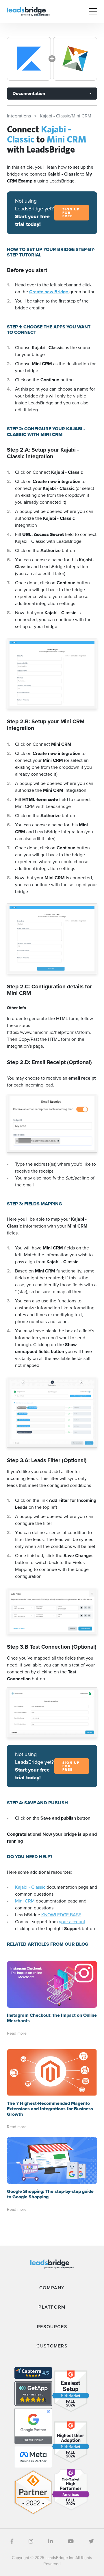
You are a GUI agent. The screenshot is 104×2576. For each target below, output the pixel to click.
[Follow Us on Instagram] (31, 2541)
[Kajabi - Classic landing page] (29, 59)
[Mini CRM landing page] (75, 59)
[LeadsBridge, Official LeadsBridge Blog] (29, 11)
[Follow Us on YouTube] (71, 2541)
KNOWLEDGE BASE (61, 1915)
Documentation (29, 93)
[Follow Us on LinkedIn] (51, 2541)
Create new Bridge (49, 292)
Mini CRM (25, 1901)
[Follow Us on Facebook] (12, 2541)
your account (72, 1922)
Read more (17, 2033)
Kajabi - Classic (30, 1887)
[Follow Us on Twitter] (91, 2541)
